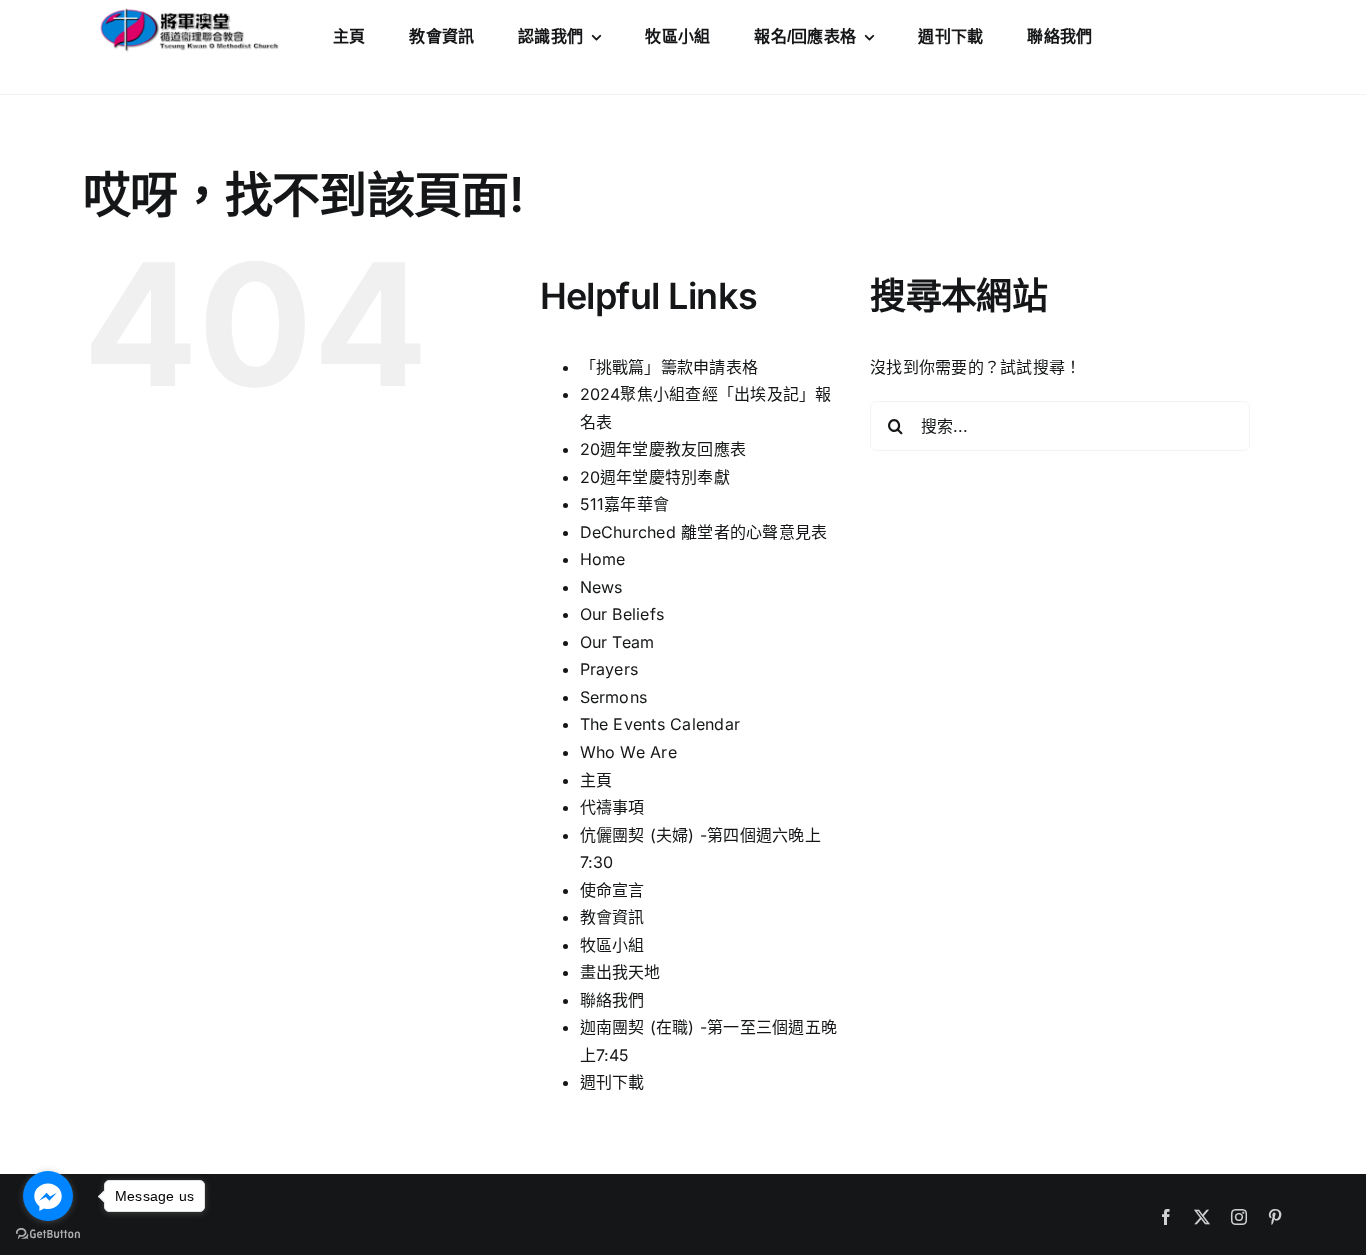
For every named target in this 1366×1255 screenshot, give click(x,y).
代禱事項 (612, 807)
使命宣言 (612, 890)
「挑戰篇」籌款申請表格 (669, 367)
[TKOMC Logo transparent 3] (188, 13)
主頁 (596, 780)
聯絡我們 (612, 1000)
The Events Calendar (660, 724)
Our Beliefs (622, 614)
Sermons (614, 697)
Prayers (609, 669)
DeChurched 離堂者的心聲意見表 (704, 532)
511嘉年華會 (625, 504)
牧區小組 (612, 945)
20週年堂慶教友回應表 (663, 449)
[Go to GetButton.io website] (48, 1234)
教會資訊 (612, 917)
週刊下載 (612, 1082)
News (601, 587)
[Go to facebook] (48, 1196)
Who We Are (628, 752)
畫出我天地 (620, 972)
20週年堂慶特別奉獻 (655, 477)
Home (603, 559)
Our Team (617, 642)
